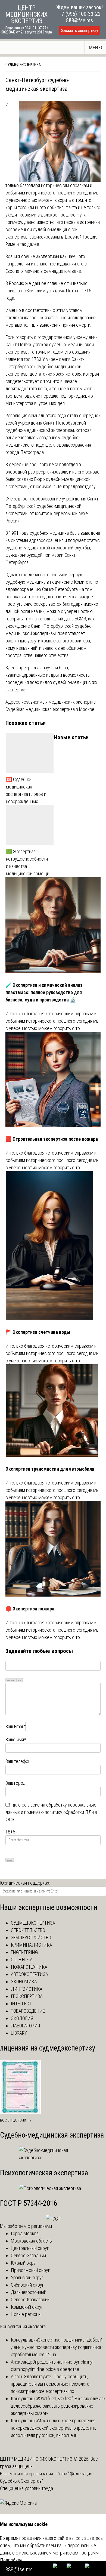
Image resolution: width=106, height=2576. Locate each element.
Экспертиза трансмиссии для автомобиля (50, 1469)
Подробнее (11, 2560)
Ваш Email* (15, 1726)
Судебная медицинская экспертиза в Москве (50, 709)
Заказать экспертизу (80, 31)
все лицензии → (16, 2120)
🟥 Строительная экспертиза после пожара (52, 1139)
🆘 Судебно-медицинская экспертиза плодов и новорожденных (26, 790)
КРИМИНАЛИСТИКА (32, 1945)
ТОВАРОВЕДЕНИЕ (28, 2011)
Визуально (11, 1680)
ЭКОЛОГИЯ (22, 2018)
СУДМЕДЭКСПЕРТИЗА (23, 65)
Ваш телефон (18, 1761)
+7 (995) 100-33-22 (80, 14)
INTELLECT (21, 2004)
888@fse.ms (79, 20)
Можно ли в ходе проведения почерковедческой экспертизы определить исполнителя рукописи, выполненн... (54, 2428)
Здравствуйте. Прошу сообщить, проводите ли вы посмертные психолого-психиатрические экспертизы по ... (51, 2384)
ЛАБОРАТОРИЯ (25, 2026)
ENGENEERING (24, 1952)
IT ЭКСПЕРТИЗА (27, 1996)
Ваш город (15, 1783)
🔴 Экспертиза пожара (30, 1609)
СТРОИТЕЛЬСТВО (28, 1930)
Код (20, 1680)
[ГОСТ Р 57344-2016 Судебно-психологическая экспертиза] (53, 2219)
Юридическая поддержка (25, 1883)
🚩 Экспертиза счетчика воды (38, 1332)
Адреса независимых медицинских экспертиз (51, 702)
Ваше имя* (16, 1740)
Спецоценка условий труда (26, 2488)
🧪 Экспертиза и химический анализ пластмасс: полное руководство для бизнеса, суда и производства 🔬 (44, 992)
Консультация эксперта (23, 2326)
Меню (96, 47)
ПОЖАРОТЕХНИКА (29, 1967)
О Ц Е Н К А (22, 1960)
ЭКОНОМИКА (24, 1982)
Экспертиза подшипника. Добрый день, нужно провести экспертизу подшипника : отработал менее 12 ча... (57, 2347)
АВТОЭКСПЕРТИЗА (29, 1974)
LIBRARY (19, 2033)
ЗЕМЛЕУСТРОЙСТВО (31, 1938)
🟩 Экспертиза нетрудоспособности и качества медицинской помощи (28, 862)
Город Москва (25, 2233)
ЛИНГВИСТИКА (27, 1989)
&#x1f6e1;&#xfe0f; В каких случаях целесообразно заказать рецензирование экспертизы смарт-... (58, 2406)
